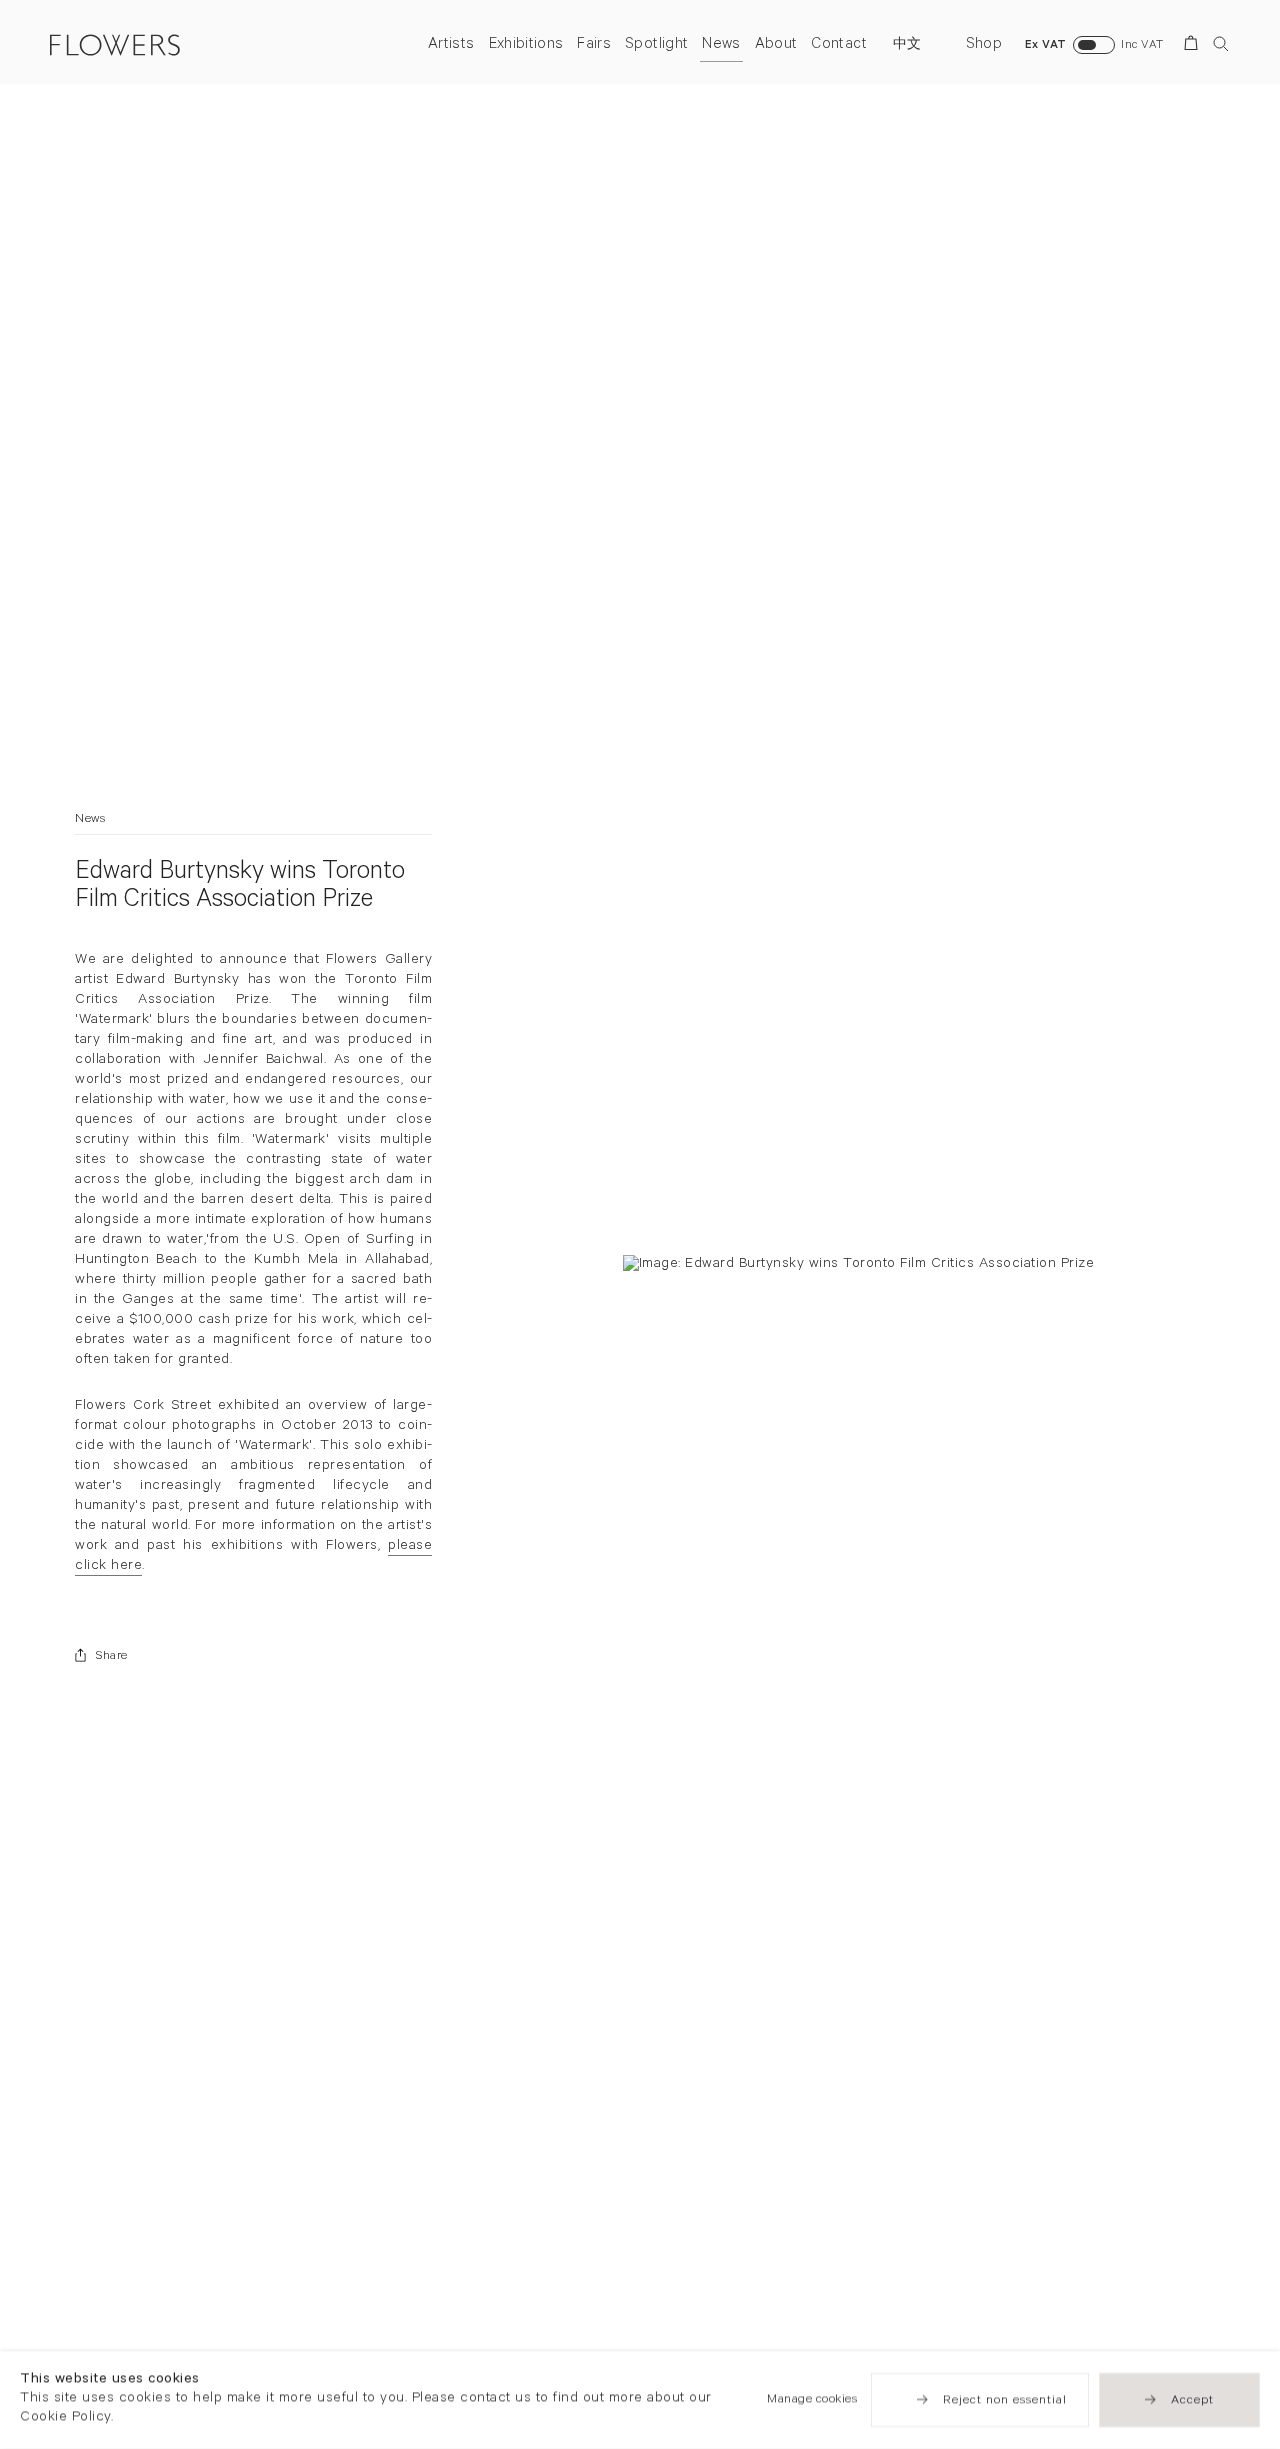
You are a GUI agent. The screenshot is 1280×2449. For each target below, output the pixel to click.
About (776, 45)
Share (112, 1657)
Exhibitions (526, 45)
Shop (984, 45)
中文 (907, 46)
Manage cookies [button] (812, 2400)
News (721, 45)
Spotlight (656, 45)
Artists (451, 45)
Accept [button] (1192, 2401)
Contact (838, 45)
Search (1221, 43)
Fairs (594, 45)
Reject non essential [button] (1005, 2401)
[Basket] (1194, 46)
